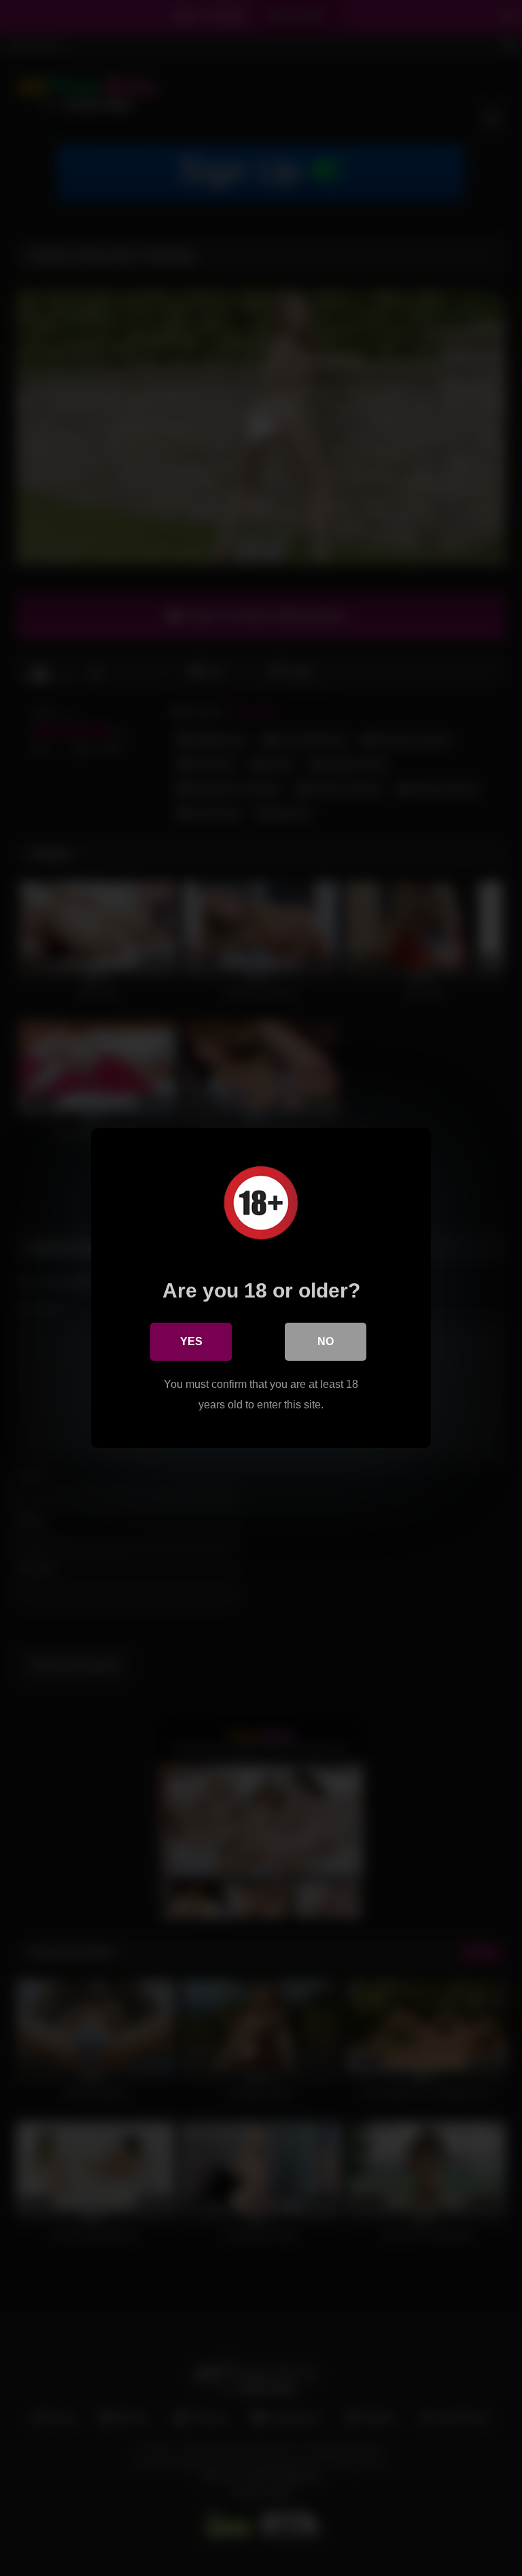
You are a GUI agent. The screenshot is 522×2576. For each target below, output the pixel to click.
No (326, 1341)
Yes (191, 1341)
